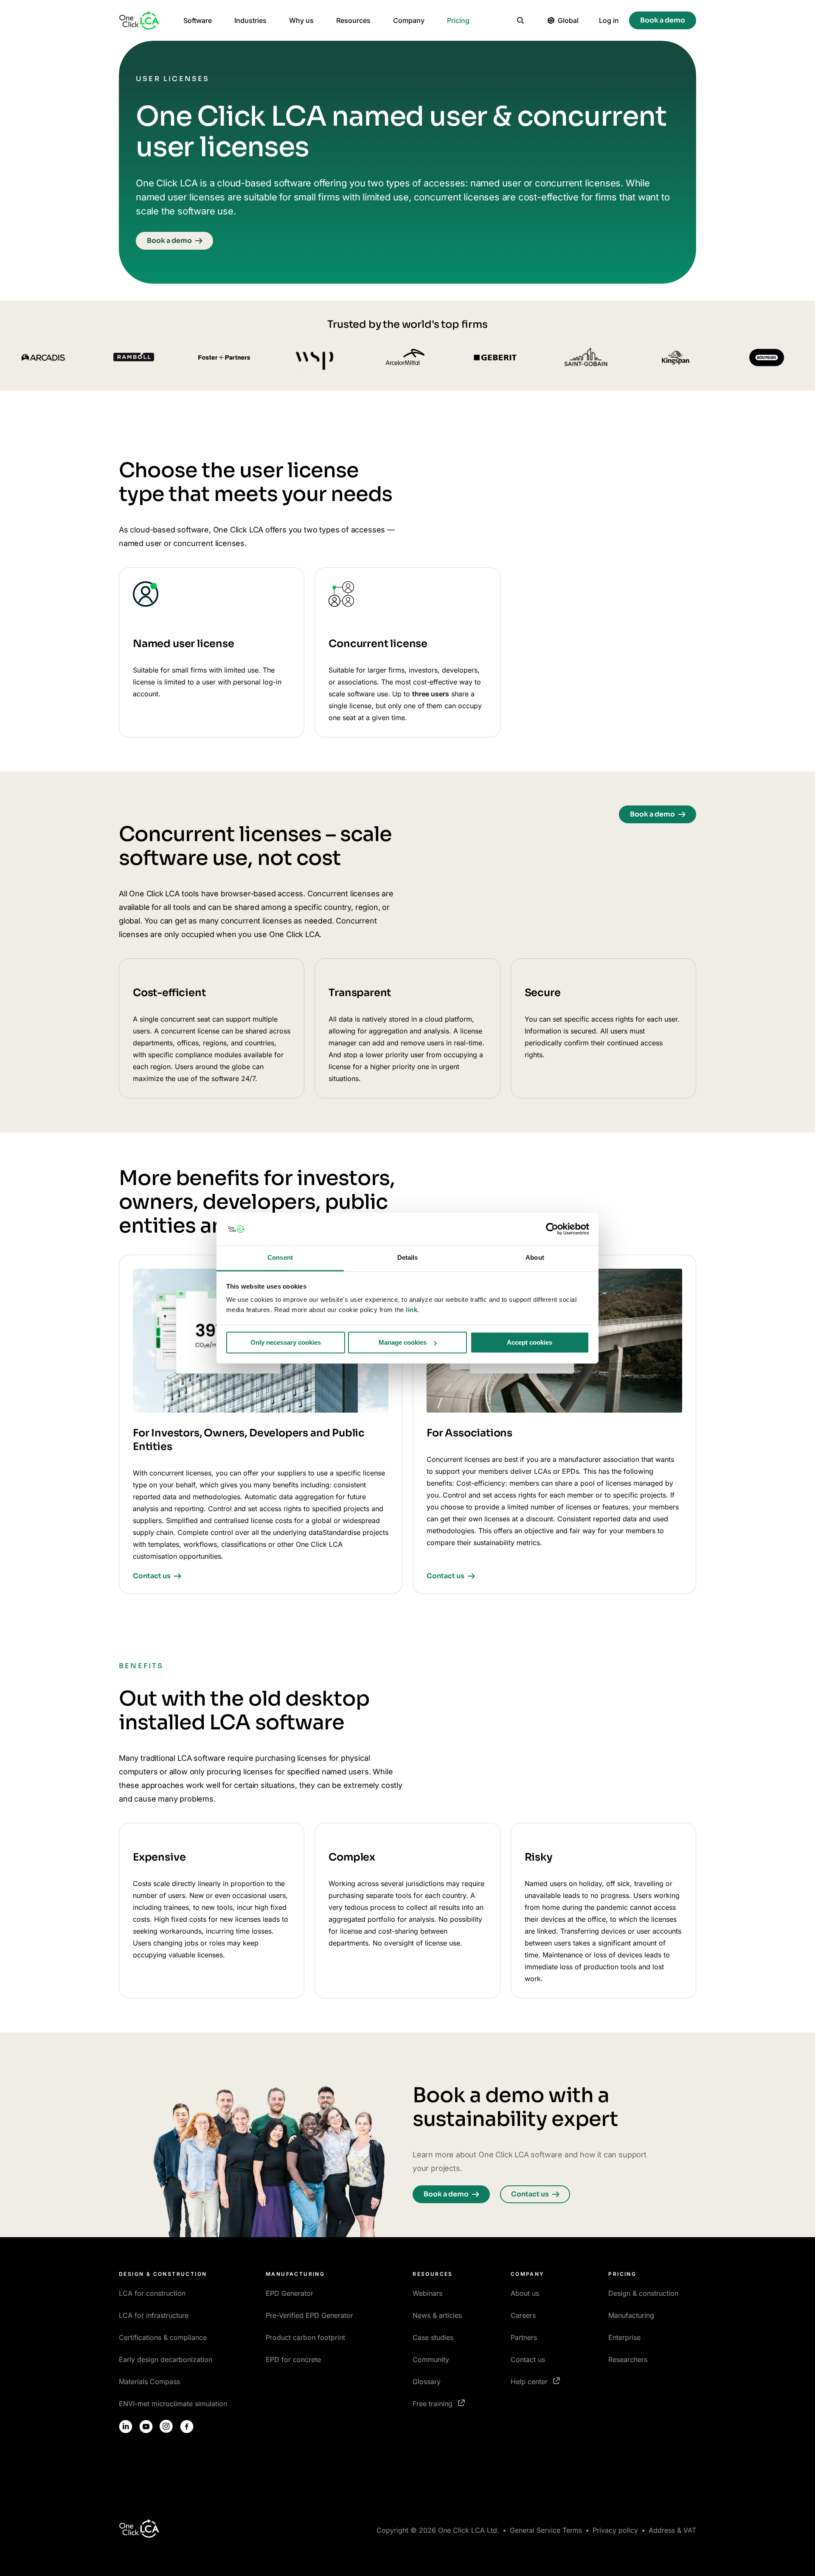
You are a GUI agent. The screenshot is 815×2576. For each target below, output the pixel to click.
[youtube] (146, 2427)
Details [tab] (408, 1258)
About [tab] (535, 1258)
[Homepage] (139, 20)
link (412, 1310)
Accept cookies (530, 1342)
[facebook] (187, 2427)
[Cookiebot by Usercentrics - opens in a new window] (552, 1229)
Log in (609, 20)
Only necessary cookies (286, 1342)
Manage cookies (403, 1342)
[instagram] (166, 2427)
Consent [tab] (280, 1258)
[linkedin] (126, 2427)
